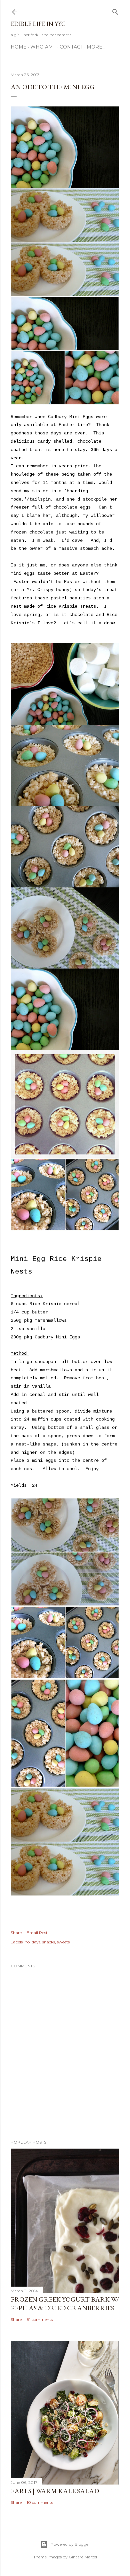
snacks (49, 1942)
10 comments (40, 2502)
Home (19, 47)
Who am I (43, 47)
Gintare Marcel (83, 2557)
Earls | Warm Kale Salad (55, 2491)
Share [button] (16, 1933)
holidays (32, 1942)
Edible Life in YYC (38, 24)
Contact (71, 47)
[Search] (115, 10)
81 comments (40, 2319)
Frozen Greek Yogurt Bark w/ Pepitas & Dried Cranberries (65, 2304)
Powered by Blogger (70, 2544)
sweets (63, 1942)
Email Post (37, 1933)
